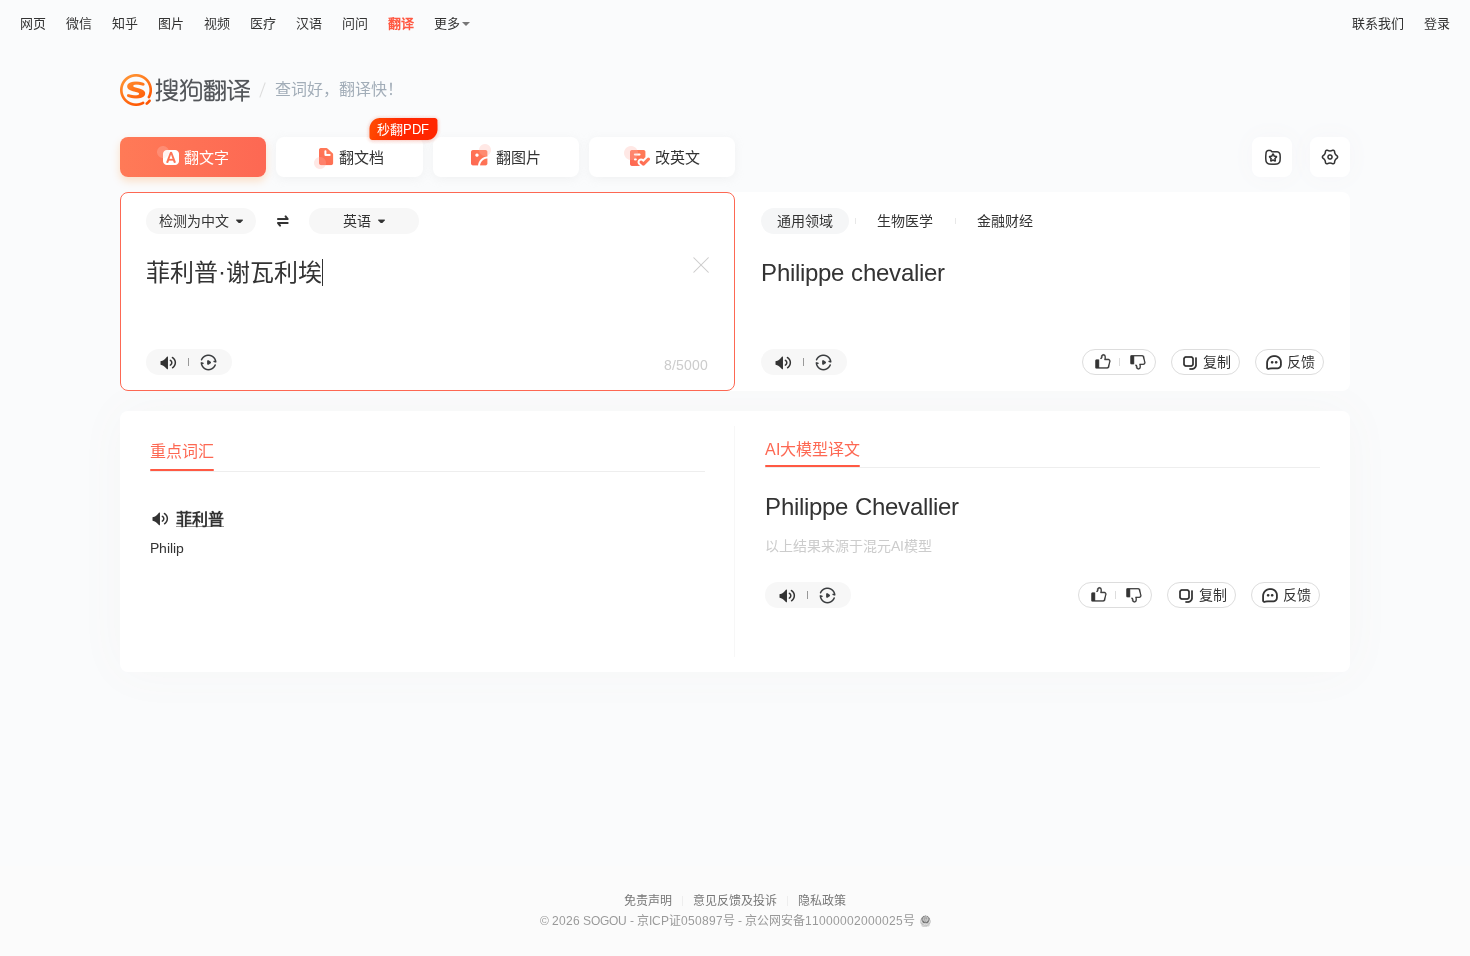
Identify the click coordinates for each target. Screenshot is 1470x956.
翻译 (401, 23)
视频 (217, 23)
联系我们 (1378, 23)
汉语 (309, 23)
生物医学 (905, 221)
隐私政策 (822, 901)
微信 (79, 23)
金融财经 (1005, 221)
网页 (33, 23)
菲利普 (200, 519)
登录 (1437, 23)
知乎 (125, 23)
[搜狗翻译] (185, 90)
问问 (355, 23)
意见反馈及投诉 (735, 901)
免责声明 (648, 901)
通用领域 (805, 221)
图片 (171, 23)
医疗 (263, 23)
